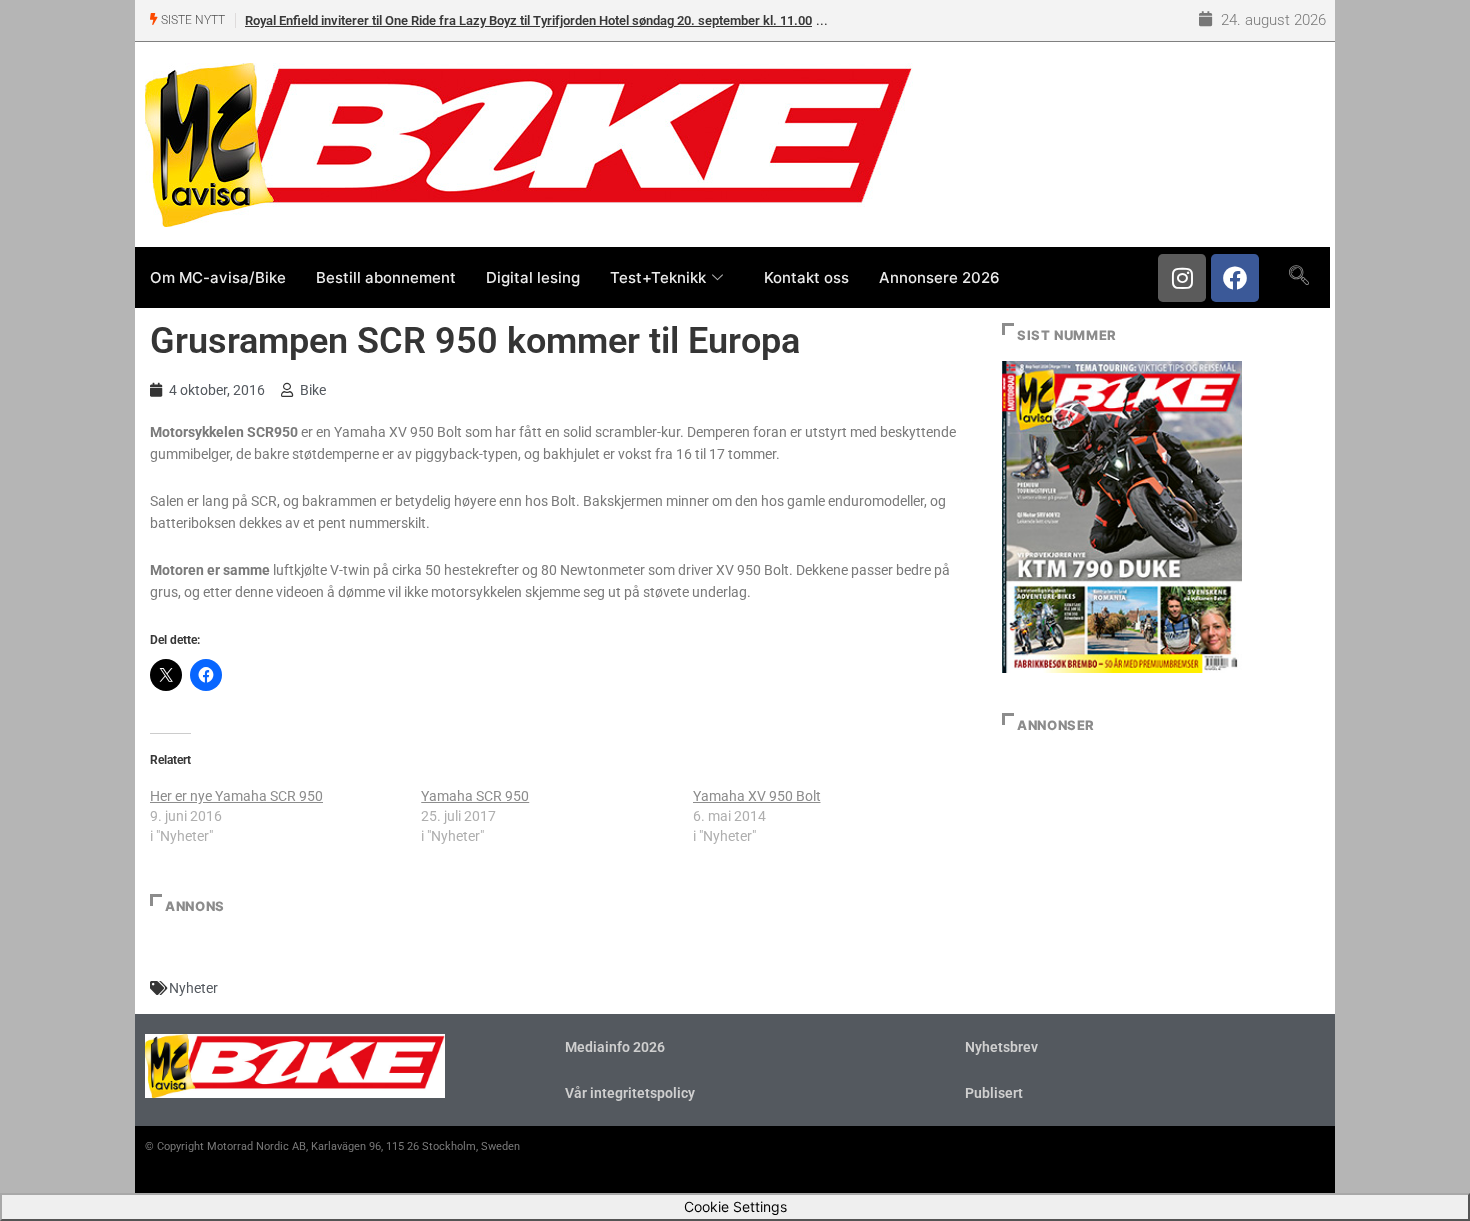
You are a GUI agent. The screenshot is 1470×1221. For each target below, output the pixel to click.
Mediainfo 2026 (615, 1047)
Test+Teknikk (658, 277)
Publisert (994, 1093)
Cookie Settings (735, 1206)
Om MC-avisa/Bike (218, 277)
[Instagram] (1182, 278)
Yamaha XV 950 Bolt (757, 796)
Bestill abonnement (386, 277)
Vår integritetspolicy (630, 1093)
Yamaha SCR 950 (475, 796)
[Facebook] (1235, 278)
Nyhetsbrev (1001, 1047)
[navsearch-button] (1298, 277)
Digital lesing (533, 277)
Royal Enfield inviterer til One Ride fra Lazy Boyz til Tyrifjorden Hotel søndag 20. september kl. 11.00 (528, 20)
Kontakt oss (806, 277)
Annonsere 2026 (939, 277)
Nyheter (193, 988)
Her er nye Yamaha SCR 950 (236, 796)
